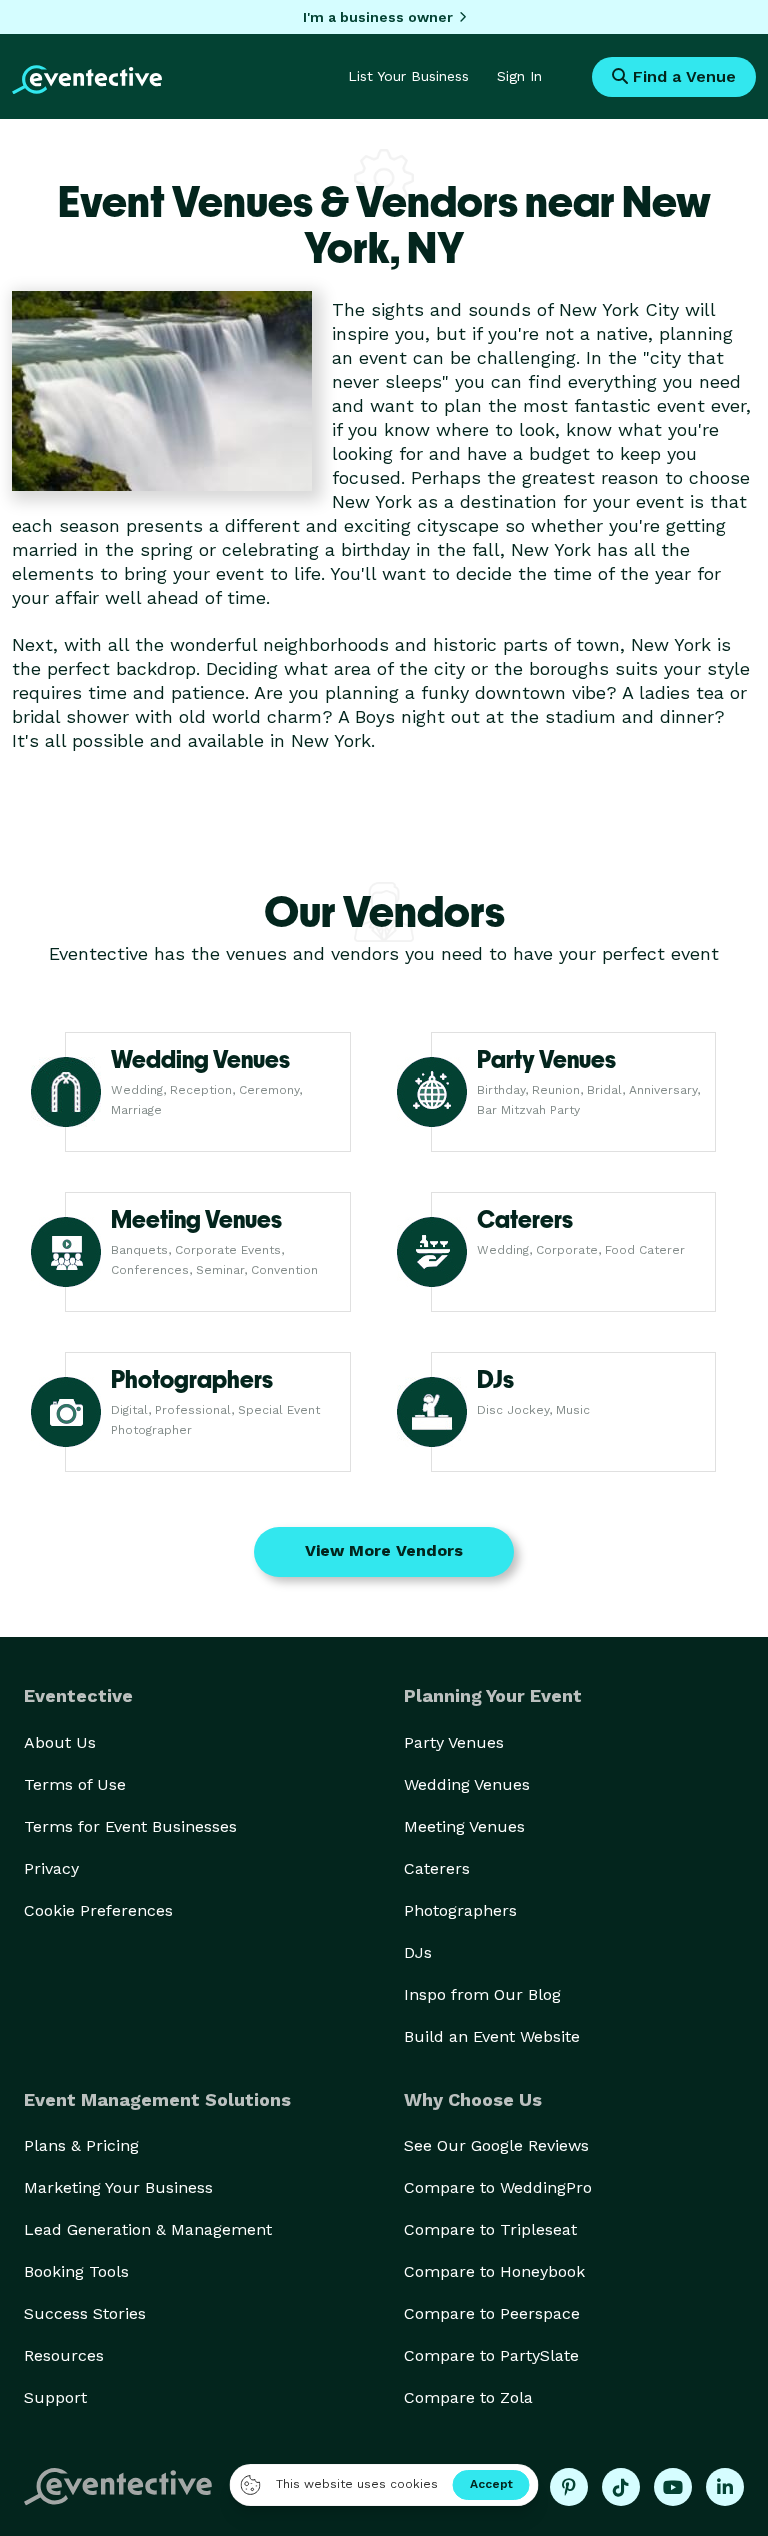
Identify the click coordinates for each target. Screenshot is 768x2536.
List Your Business (408, 76)
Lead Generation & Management (148, 2229)
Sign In (519, 76)
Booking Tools (76, 2271)
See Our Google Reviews (496, 2145)
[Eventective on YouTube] (673, 2487)
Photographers (460, 1910)
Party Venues (454, 1742)
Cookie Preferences (98, 1910)
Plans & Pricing (81, 2145)
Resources (64, 2355)
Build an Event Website (492, 2036)
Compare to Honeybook (494, 2271)
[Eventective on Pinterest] (569, 2487)
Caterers (437, 1868)
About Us (60, 1742)
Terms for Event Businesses (130, 1826)
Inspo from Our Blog (482, 1994)
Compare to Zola (468, 2397)
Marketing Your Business (118, 2187)
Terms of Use (75, 1784)
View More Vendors (384, 1550)
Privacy (51, 1868)
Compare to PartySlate (491, 2355)
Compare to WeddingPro (498, 2187)
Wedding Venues (467, 1784)
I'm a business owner (378, 17)
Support (55, 2397)
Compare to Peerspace (492, 2313)
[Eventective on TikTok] (621, 2487)
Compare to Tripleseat (490, 2229)
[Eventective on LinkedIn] (725, 2487)
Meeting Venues (464, 1826)
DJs (418, 1952)
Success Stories (85, 2313)
